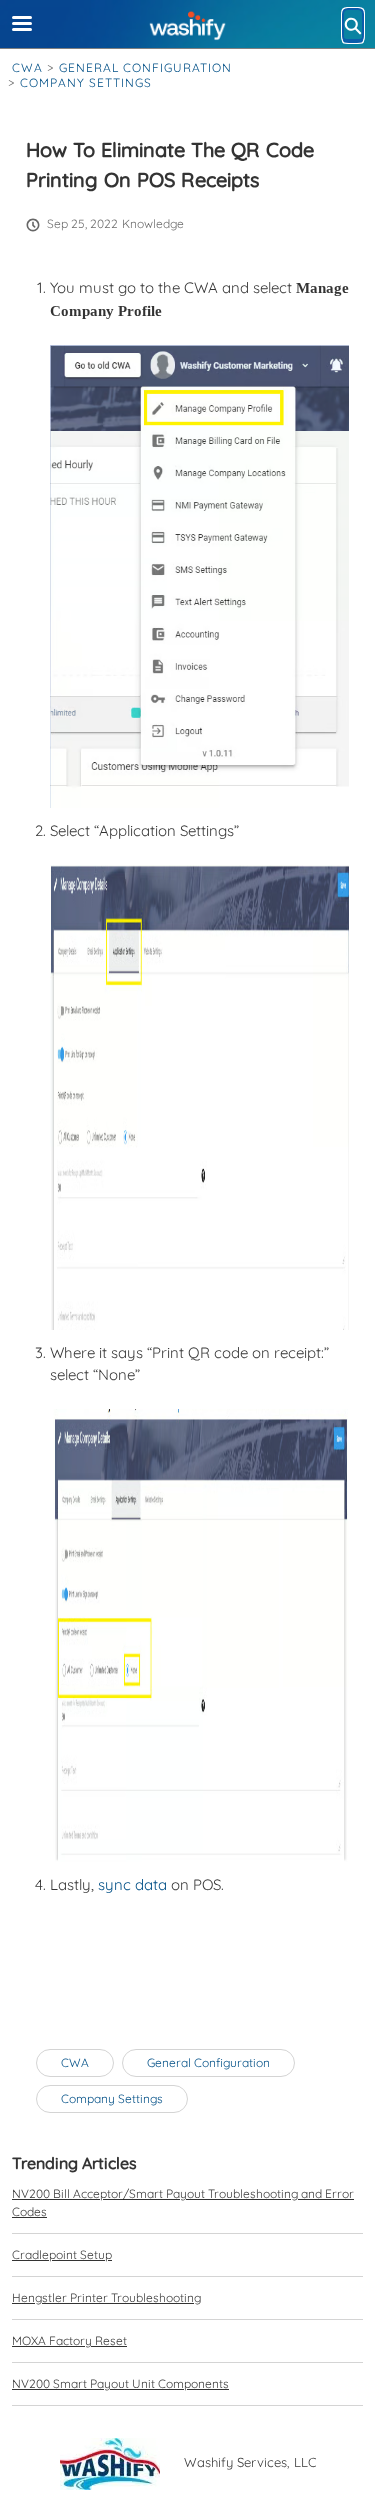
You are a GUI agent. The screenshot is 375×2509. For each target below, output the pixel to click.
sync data (132, 1884)
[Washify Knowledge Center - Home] (188, 25)
